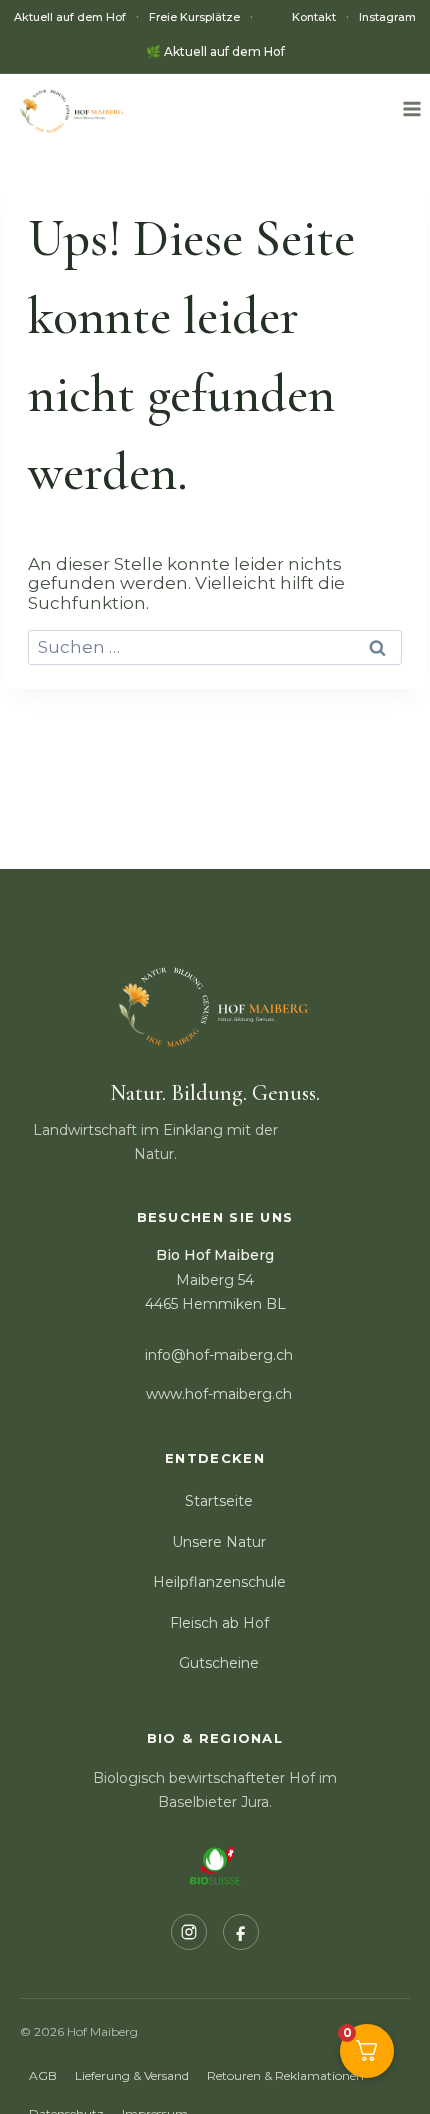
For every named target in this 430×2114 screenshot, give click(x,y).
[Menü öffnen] (411, 108)
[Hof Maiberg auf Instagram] (189, 1932)
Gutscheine (219, 1663)
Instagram (387, 17)
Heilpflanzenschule (219, 1582)
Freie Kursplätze (194, 17)
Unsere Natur (219, 1542)
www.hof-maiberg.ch (219, 1394)
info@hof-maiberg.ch (219, 1355)
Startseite (219, 1501)
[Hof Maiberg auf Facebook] (241, 1932)
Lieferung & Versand (132, 2075)
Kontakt (314, 17)
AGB (43, 2075)
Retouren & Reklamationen (285, 2075)
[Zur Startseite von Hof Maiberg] (215, 1015)
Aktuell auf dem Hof (70, 17)
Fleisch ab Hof (219, 1623)
